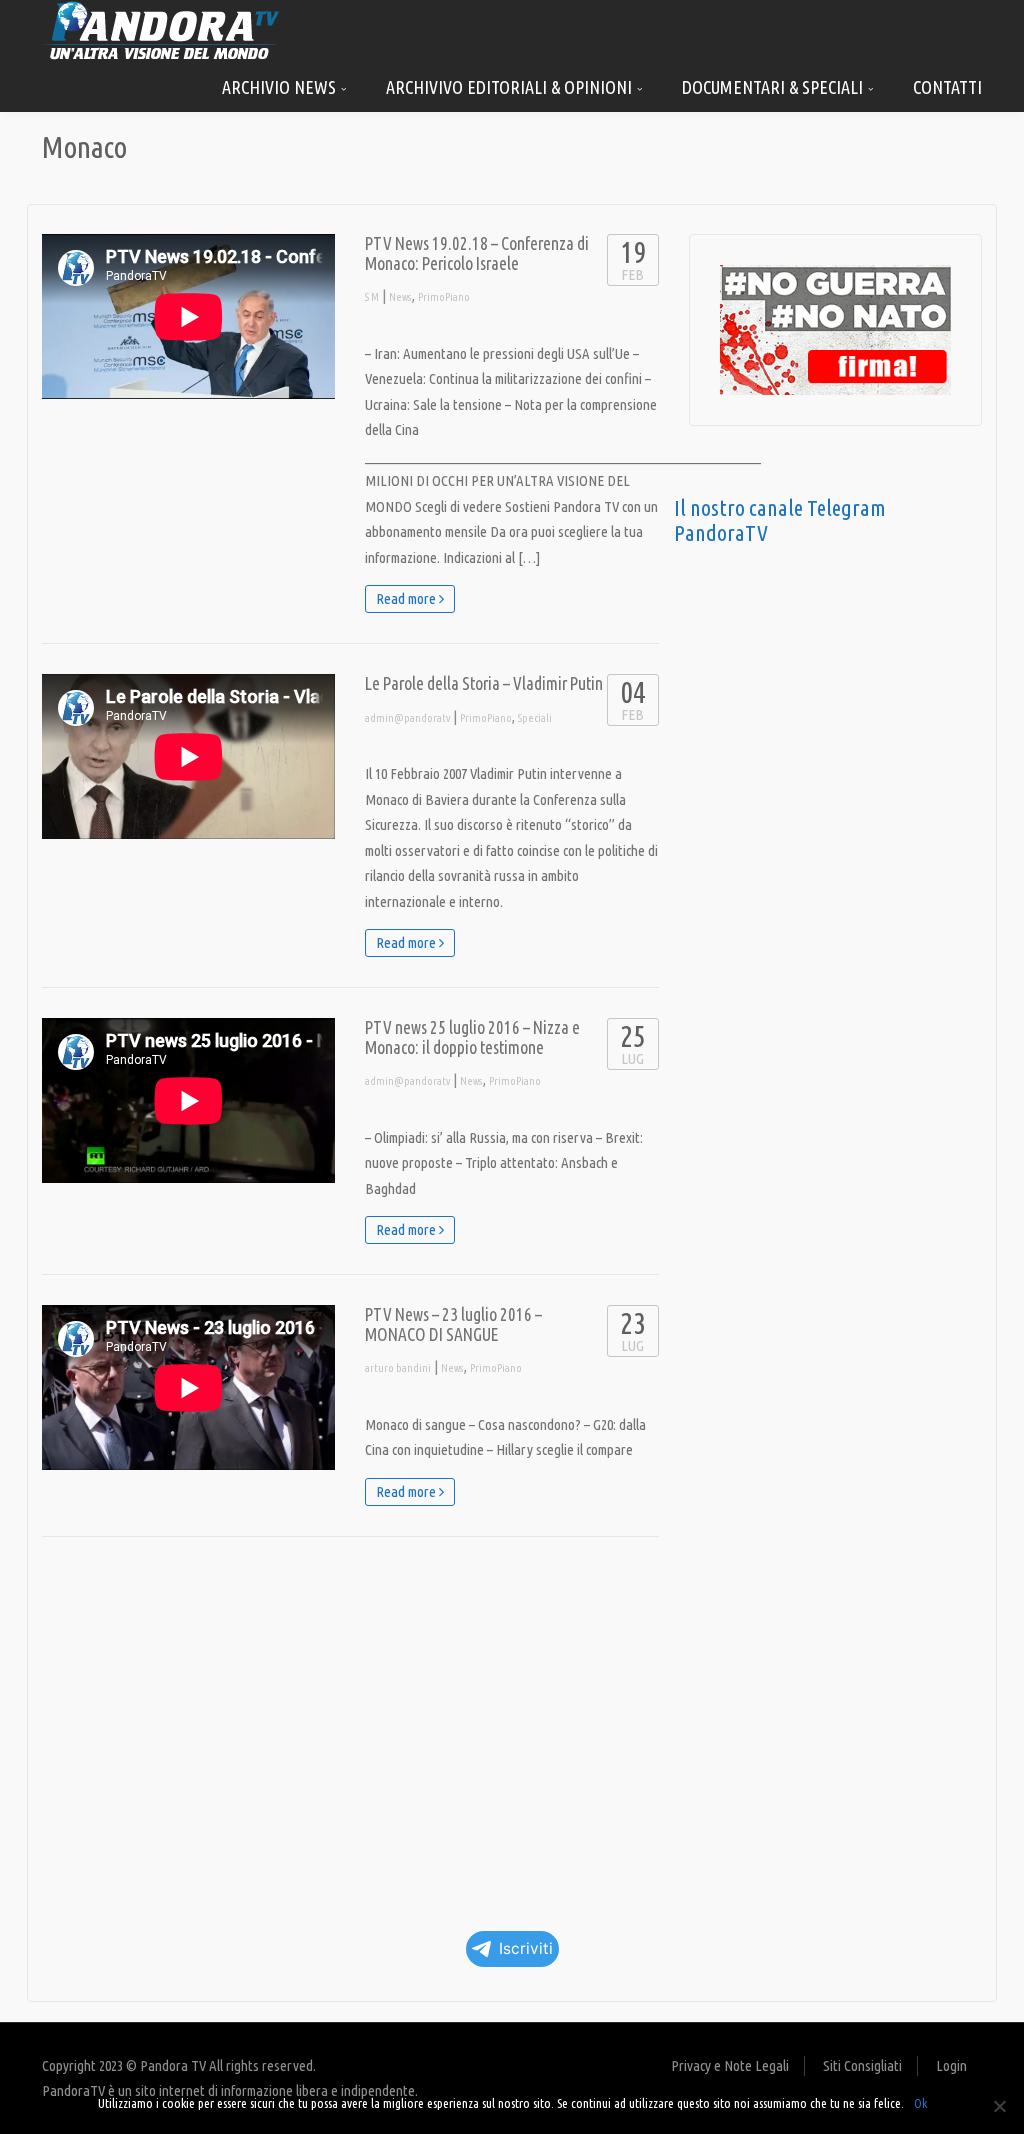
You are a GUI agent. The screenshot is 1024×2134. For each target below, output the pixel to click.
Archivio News (281, 87)
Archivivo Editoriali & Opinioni (511, 87)
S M (372, 297)
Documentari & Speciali (774, 87)
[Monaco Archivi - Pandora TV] (162, 29)
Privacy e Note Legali (730, 2065)
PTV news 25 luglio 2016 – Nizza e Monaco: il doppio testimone (472, 1037)
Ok (920, 2103)
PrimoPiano (444, 297)
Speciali (535, 718)
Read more (407, 598)
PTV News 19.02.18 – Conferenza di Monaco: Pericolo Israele (477, 253)
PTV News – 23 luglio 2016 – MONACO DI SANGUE (453, 1324)
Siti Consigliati (862, 2065)
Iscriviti (526, 1948)
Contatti (947, 87)
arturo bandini (398, 1368)
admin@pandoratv (407, 718)
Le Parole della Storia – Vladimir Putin (484, 683)
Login (951, 2065)
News (400, 297)
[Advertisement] (350, 1727)
